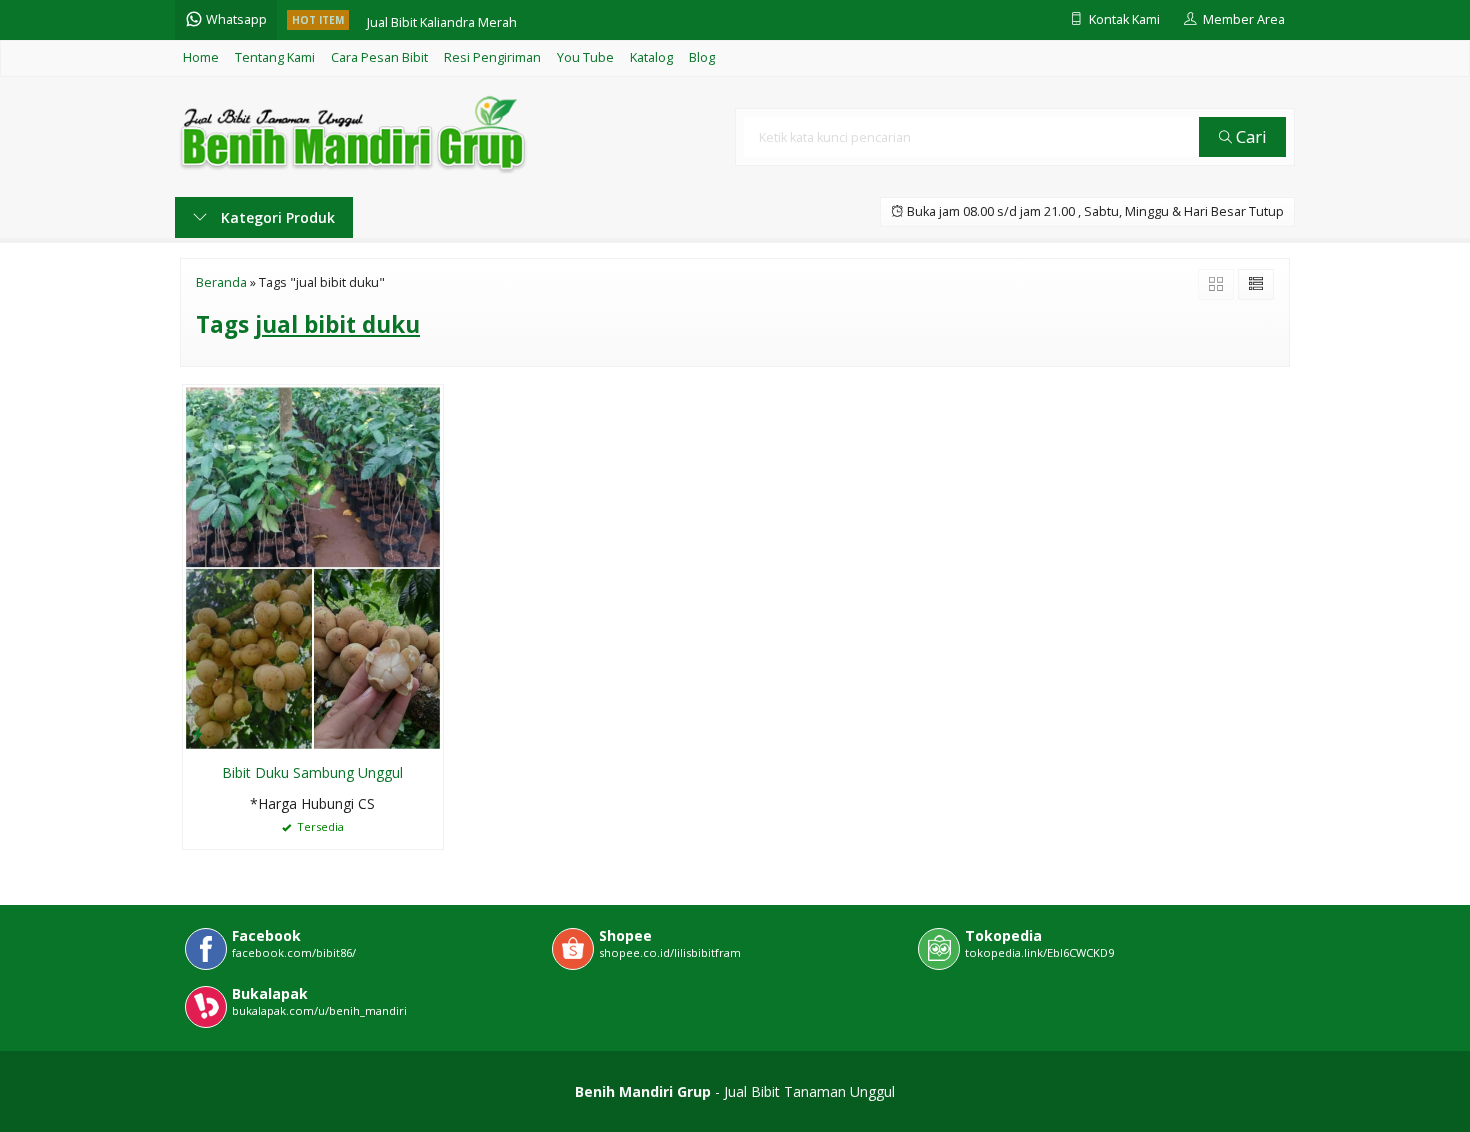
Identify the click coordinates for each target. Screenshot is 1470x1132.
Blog (702, 57)
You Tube (585, 57)
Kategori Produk (276, 217)
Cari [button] (1249, 136)
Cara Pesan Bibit (379, 57)
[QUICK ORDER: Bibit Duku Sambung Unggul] (198, 733)
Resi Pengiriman (492, 57)
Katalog (651, 57)
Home (201, 57)
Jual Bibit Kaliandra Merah (442, 19)
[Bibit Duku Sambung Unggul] (313, 566)
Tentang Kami (275, 57)
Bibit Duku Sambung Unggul (312, 772)
